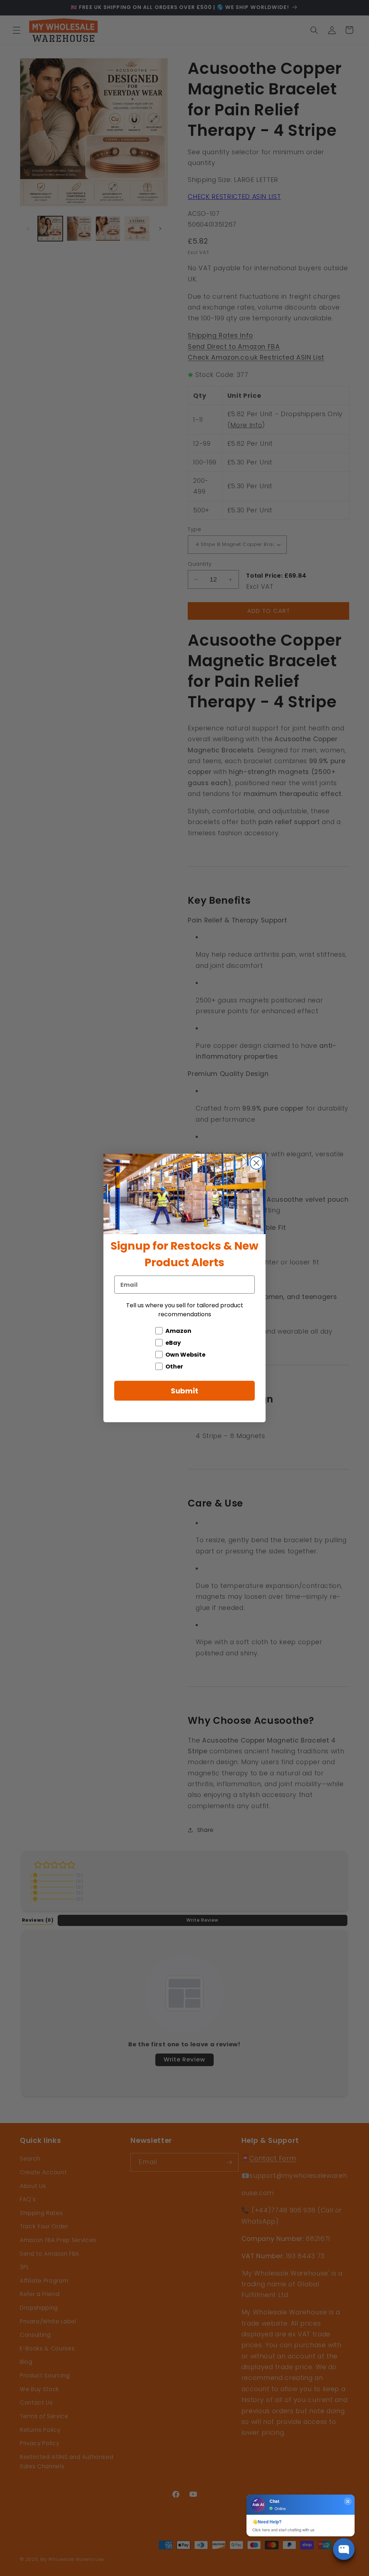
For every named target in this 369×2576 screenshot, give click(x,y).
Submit (184, 1391)
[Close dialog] (256, 1163)
